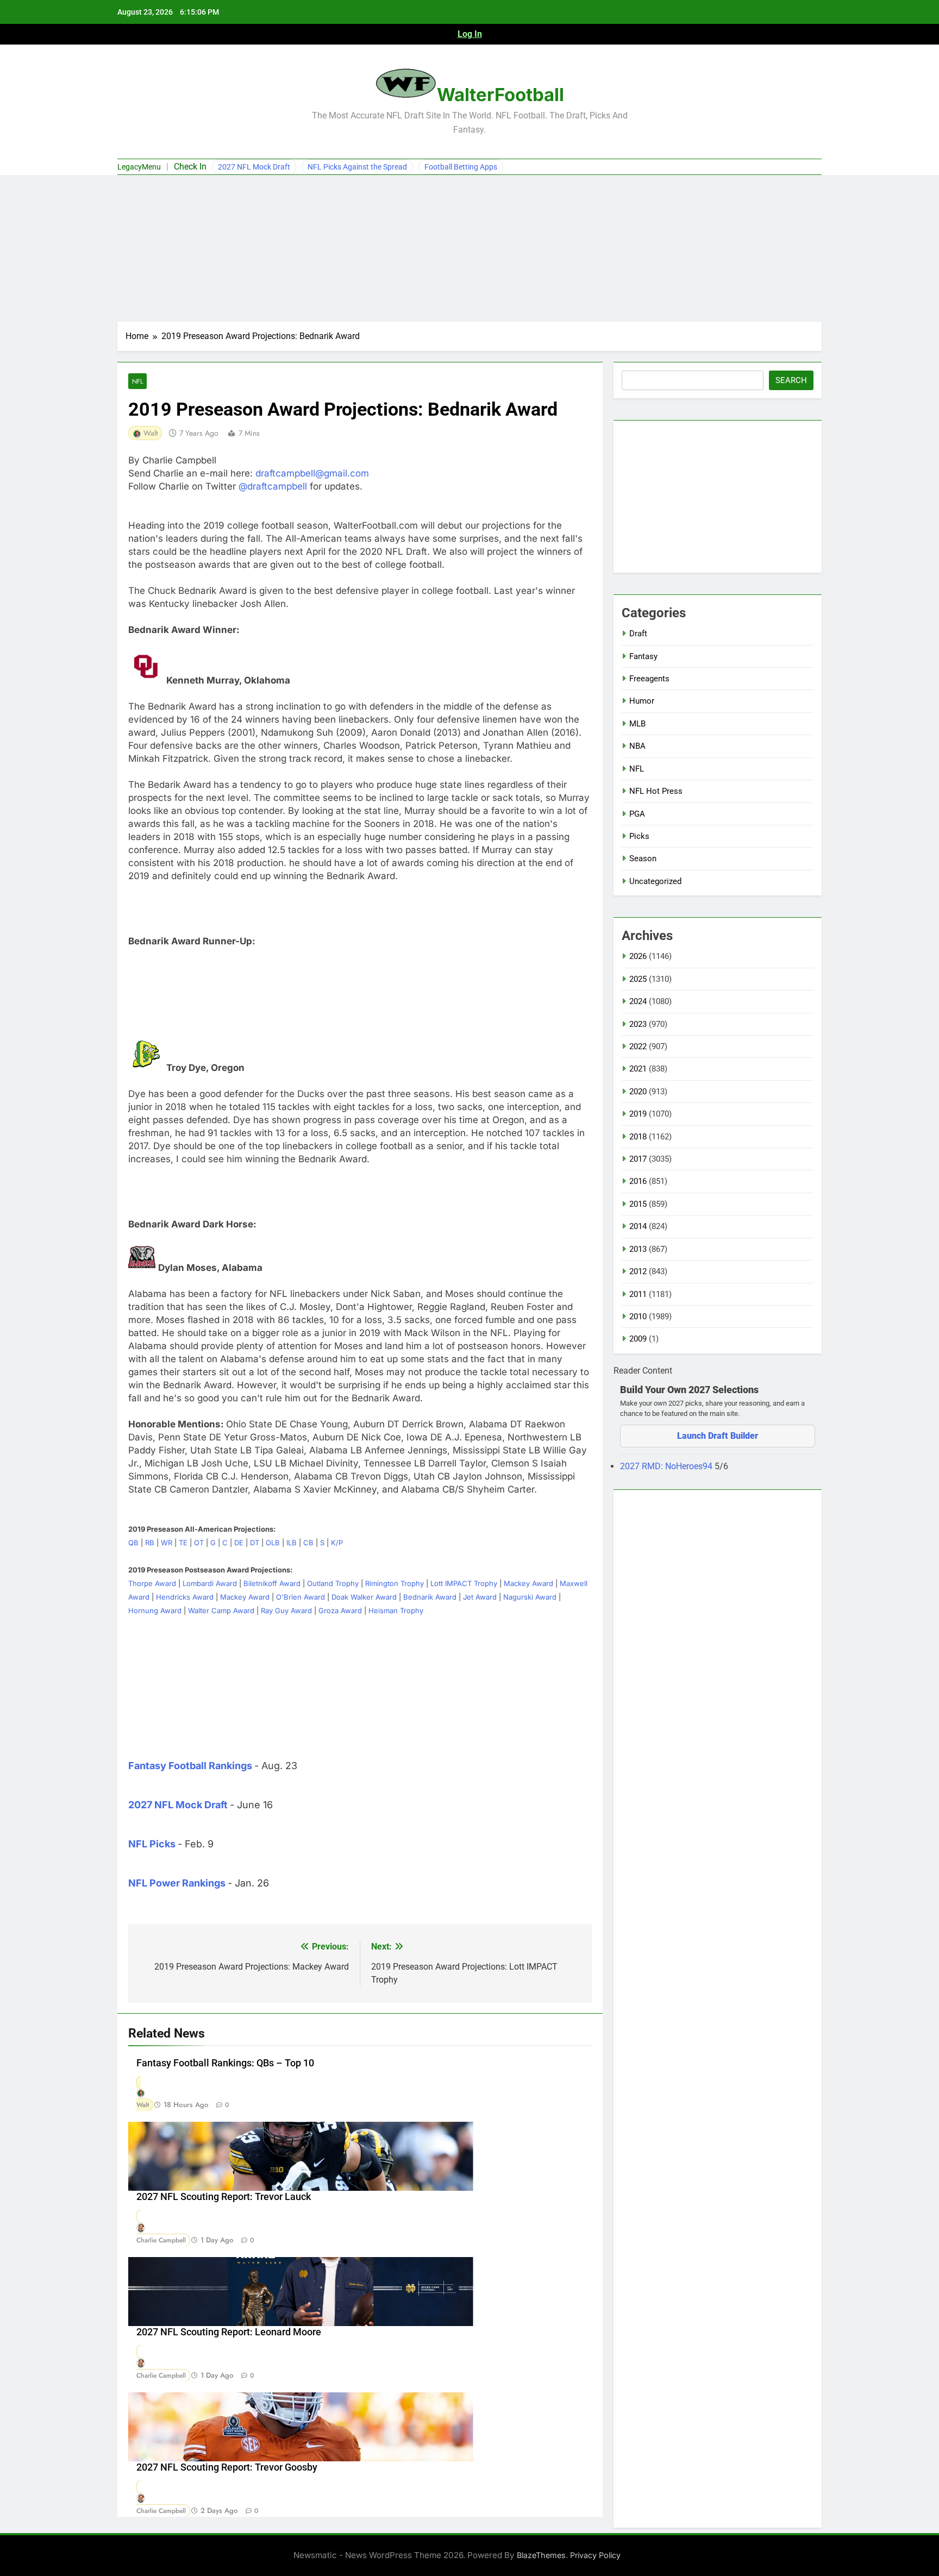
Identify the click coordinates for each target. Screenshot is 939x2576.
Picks (639, 836)
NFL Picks (152, 1844)
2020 (638, 1092)
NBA (637, 746)
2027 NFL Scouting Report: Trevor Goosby (227, 2467)
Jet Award (480, 1597)
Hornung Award (155, 1610)
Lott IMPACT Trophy (464, 1583)
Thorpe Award (152, 1583)
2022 (638, 1046)
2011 (638, 1294)
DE (239, 1543)
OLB (273, 1543)
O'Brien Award (301, 1597)
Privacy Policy (595, 2555)
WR (167, 1543)
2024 (638, 1001)
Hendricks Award (185, 1597)
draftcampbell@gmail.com (312, 473)
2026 (638, 956)
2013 (638, 1249)
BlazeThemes (541, 2555)
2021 (638, 1069)
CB (308, 1543)
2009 (638, 1339)
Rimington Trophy (395, 1583)
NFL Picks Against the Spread (357, 167)
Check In (190, 167)
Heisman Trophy (396, 1610)
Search (791, 380)
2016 (638, 1181)
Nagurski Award (530, 1597)
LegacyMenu (139, 167)
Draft (638, 634)
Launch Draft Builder (718, 1436)
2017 (638, 1159)
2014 (638, 1226)
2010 (638, 1317)
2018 (638, 1137)
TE (183, 1543)
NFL (137, 381)
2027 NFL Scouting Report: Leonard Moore (229, 2332)
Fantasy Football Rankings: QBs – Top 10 (225, 2063)
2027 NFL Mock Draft (254, 167)
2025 (638, 979)
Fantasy (643, 656)
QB (133, 1543)
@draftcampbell (273, 486)
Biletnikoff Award (272, 1583)
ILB (292, 1543)
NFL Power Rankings (177, 1883)
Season (643, 858)
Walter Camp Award (221, 1610)
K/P (337, 1543)
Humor (642, 701)
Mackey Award (528, 1583)
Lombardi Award (210, 1583)
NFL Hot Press (656, 791)
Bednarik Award (430, 1597)
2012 (638, 1271)
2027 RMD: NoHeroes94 (667, 1466)
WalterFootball (500, 95)
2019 (638, 1114)
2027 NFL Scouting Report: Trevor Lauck (224, 2197)
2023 (638, 1024)
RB (150, 1543)
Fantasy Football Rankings (190, 1766)
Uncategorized (655, 881)
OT (199, 1543)
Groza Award (340, 1610)
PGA (637, 814)
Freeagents (649, 679)
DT (255, 1543)
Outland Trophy (333, 1583)
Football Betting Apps (461, 167)
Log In (470, 34)
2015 (638, 1204)
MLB (637, 724)
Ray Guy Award (286, 1610)
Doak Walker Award (364, 1597)
